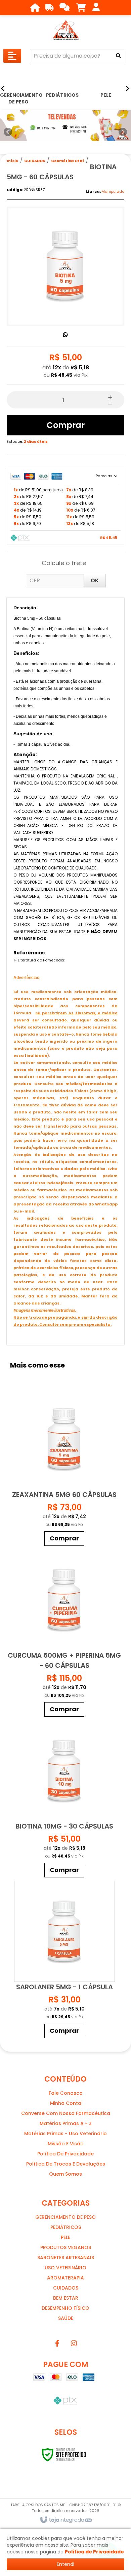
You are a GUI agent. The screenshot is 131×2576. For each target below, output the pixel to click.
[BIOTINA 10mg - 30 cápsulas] (64, 1800)
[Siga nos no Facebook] (57, 2343)
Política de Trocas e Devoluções (66, 2164)
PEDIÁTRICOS (66, 2227)
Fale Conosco (66, 2093)
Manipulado (113, 191)
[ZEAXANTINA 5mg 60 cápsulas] (64, 1469)
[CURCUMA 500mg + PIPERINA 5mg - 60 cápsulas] (64, 1635)
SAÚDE (66, 2318)
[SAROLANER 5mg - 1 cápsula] (64, 1961)
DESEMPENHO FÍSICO (65, 2308)
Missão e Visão (66, 2144)
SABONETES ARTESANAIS (66, 2258)
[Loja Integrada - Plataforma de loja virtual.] (66, 2520)
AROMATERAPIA (65, 2278)
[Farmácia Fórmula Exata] (65, 30)
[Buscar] (118, 56)
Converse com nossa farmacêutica (66, 2113)
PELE (65, 2237)
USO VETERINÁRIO (65, 2268)
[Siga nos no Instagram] (74, 2343)
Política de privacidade (65, 2154)
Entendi (65, 2564)
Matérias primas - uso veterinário (65, 2134)
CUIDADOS (35, 161)
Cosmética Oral (68, 161)
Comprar (66, 425)
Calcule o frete (64, 563)
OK (95, 580)
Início (12, 161)
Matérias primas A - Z (66, 2123)
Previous (8, 132)
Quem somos (65, 2174)
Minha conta (66, 2103)
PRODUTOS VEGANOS (66, 2247)
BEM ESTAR (66, 2298)
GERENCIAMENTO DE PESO (65, 2217)
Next (123, 130)
